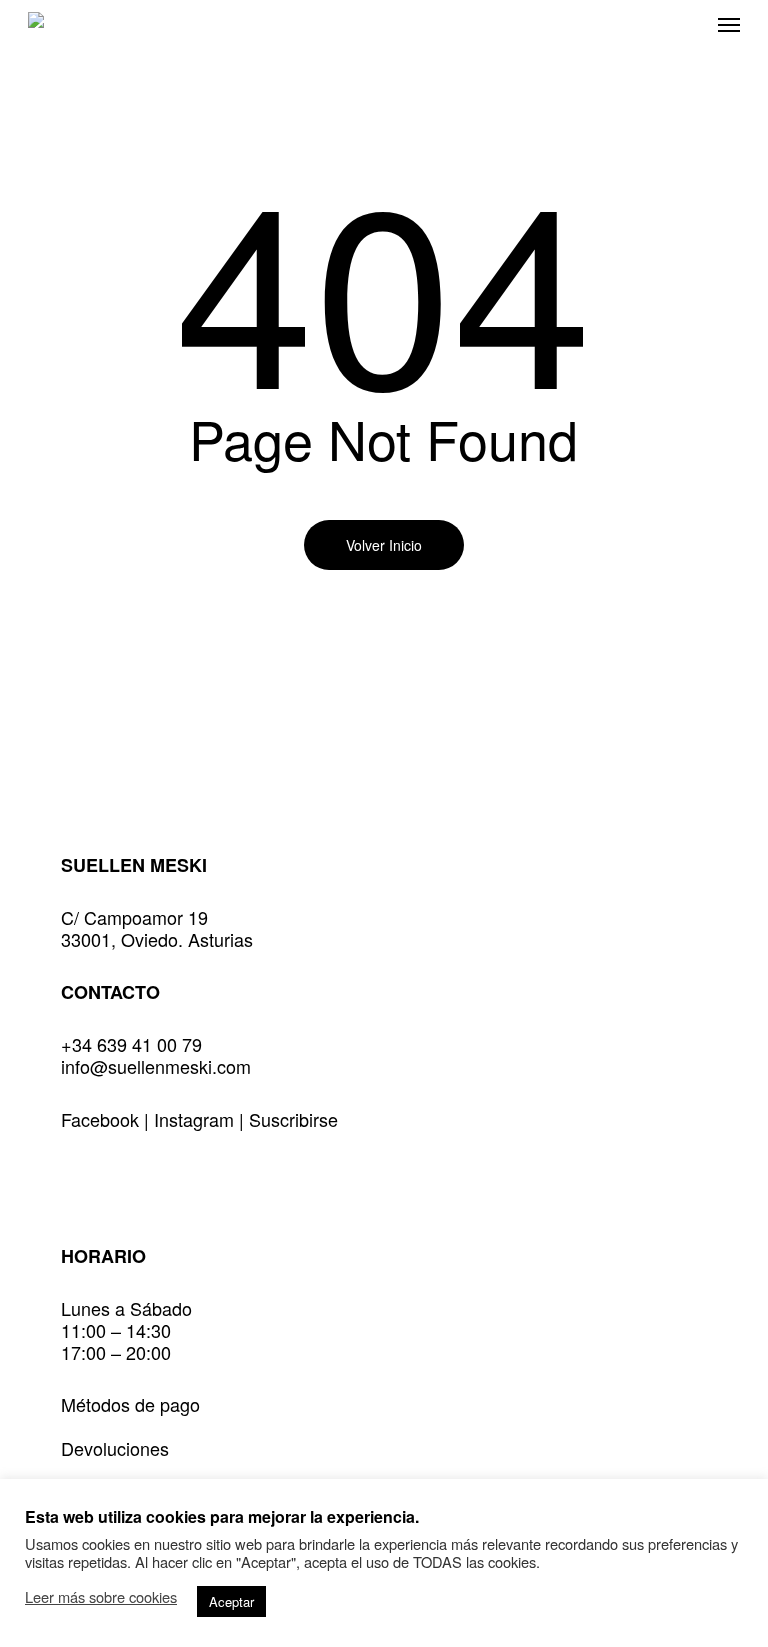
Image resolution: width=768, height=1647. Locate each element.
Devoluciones (115, 1448)
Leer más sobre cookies (101, 1597)
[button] (729, 24)
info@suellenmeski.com (156, 1066)
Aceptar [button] (231, 1601)
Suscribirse (293, 1119)
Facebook (102, 1119)
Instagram (196, 1119)
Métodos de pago (130, 1404)
